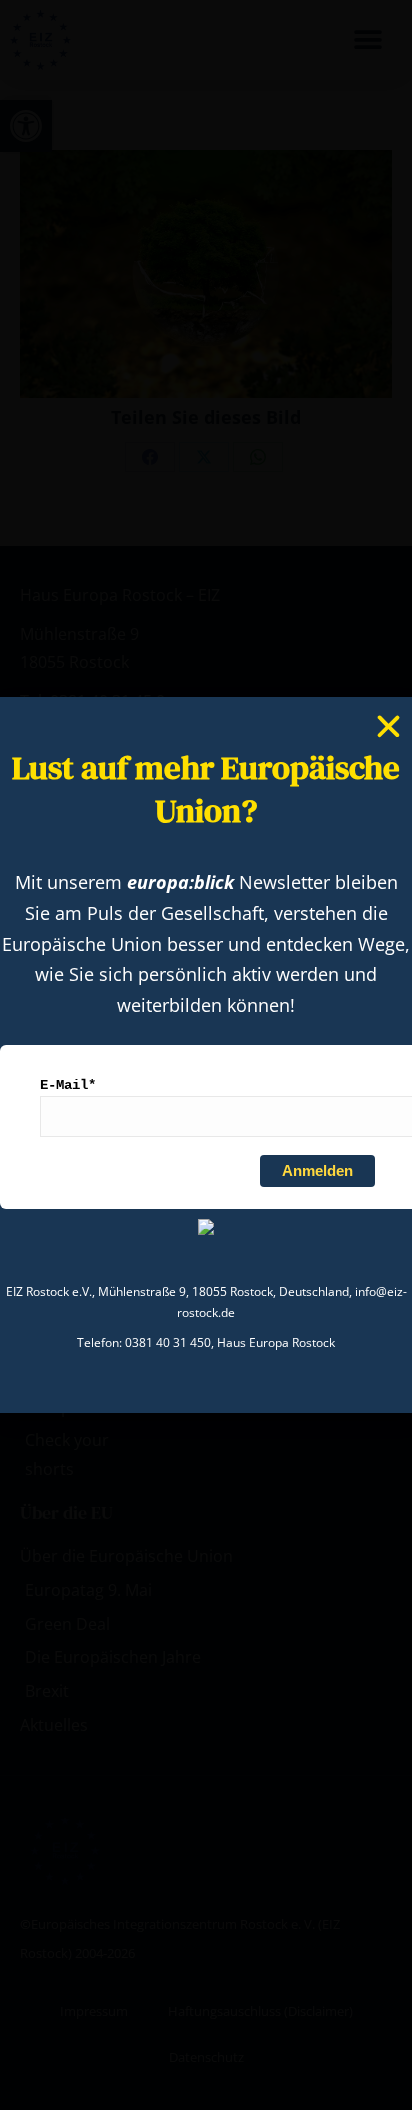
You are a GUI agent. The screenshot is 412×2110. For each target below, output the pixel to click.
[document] (206, 1055)
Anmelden (317, 1170)
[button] (388, 726)
